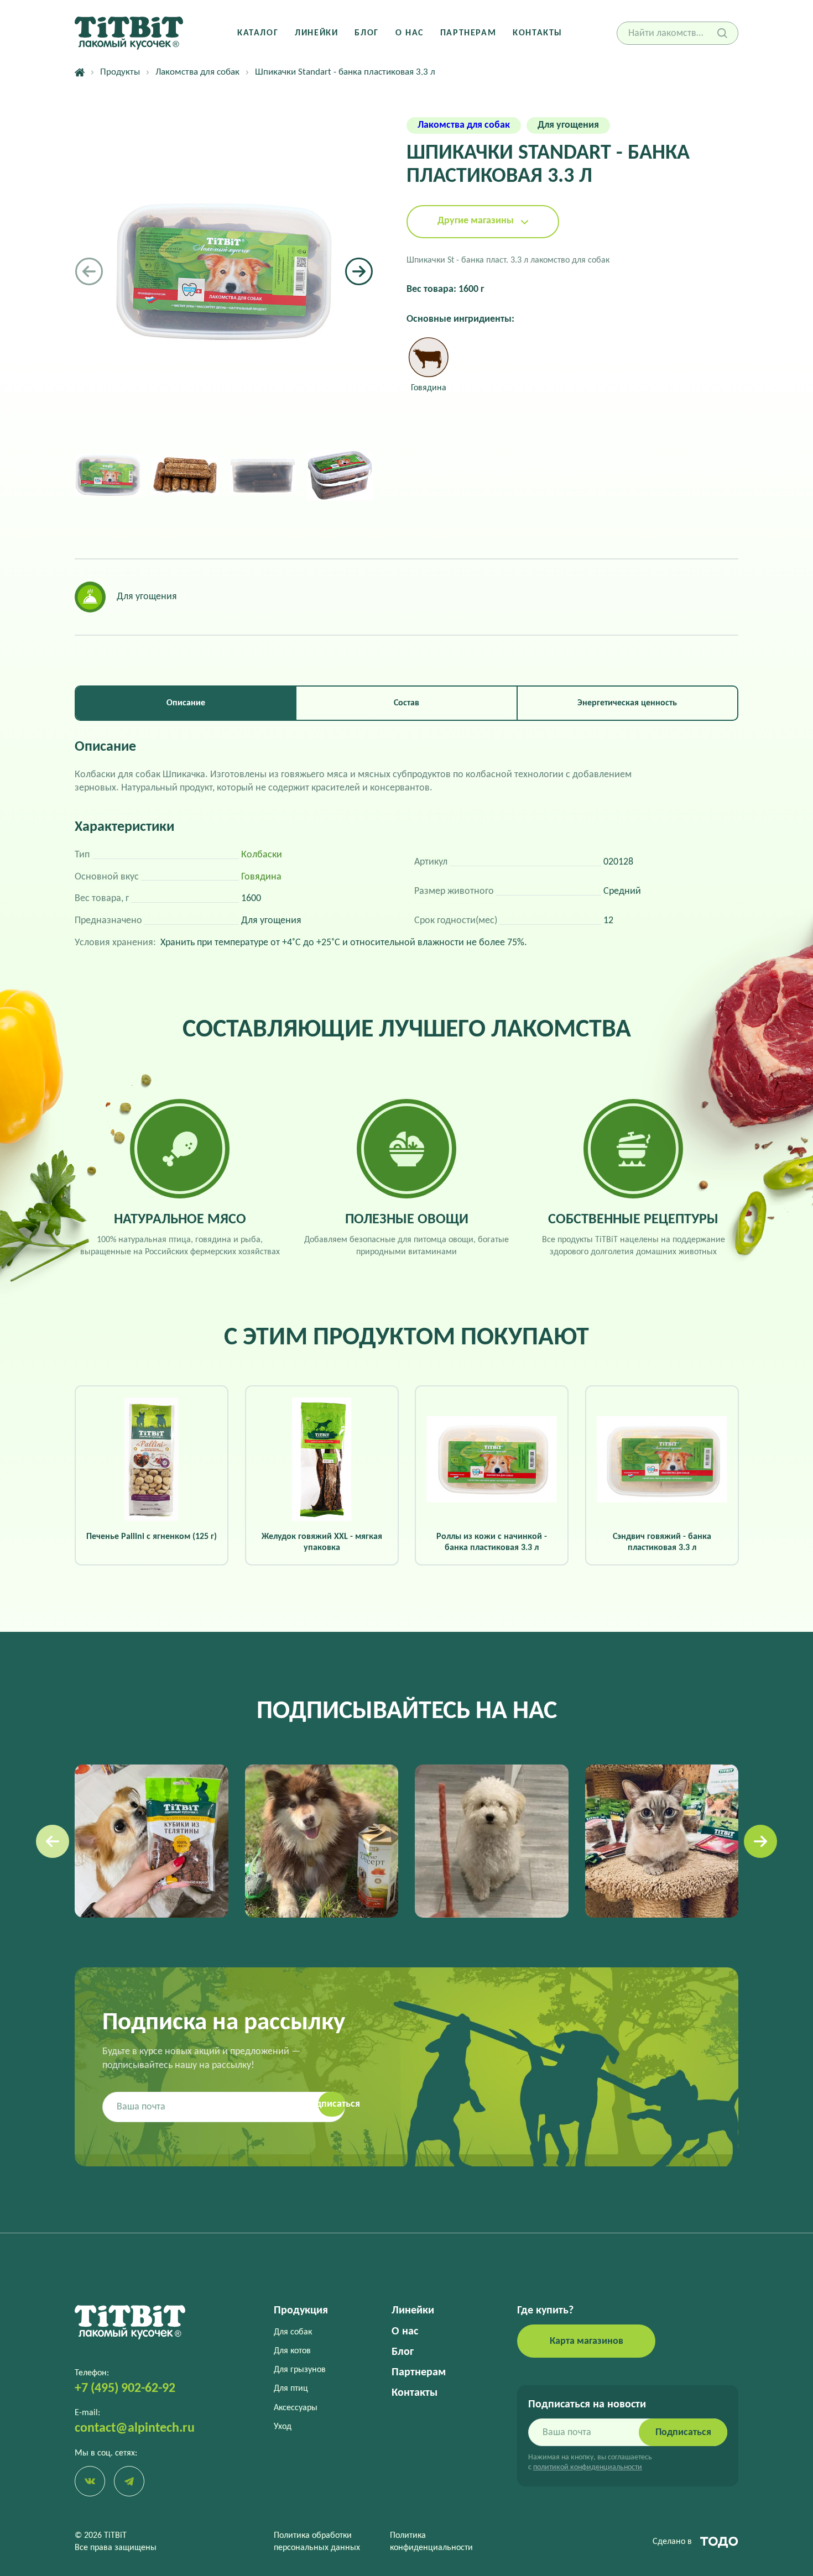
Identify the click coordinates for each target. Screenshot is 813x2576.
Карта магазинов (587, 2341)
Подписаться (683, 2433)
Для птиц (291, 2389)
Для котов (292, 2351)
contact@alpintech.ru (135, 2428)
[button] (359, 271)
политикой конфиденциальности (588, 2467)
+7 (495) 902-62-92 (125, 2389)
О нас (410, 33)
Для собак (293, 2332)
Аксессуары (296, 2408)
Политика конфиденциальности (431, 2542)
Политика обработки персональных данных (317, 2542)
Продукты (120, 72)
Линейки (316, 33)
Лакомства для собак (197, 72)
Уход (283, 2427)
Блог (366, 33)
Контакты (538, 33)
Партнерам (468, 33)
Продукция (301, 2311)
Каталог (258, 33)
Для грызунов (300, 2370)
